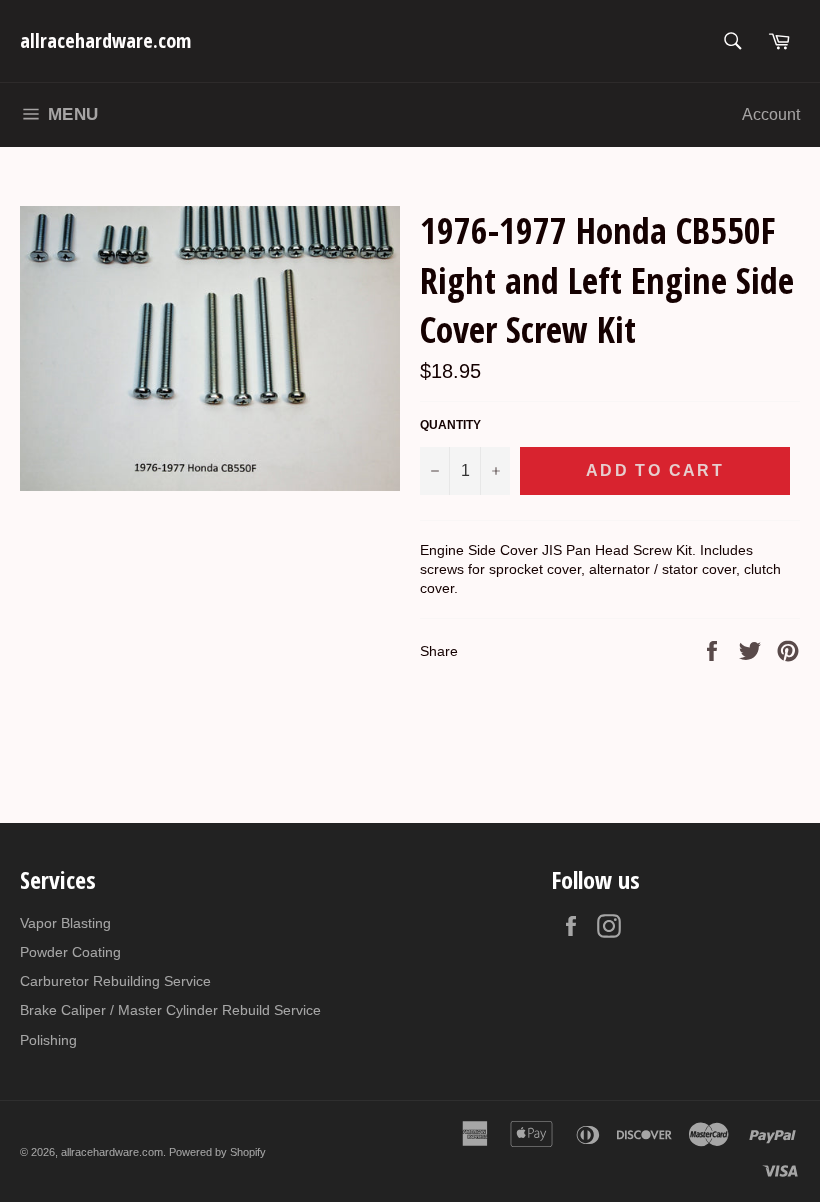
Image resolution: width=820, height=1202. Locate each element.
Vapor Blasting (65, 923)
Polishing (48, 1040)
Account (771, 114)
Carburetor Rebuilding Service (115, 981)
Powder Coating (70, 952)
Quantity (450, 425)
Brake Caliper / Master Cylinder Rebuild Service (170, 1010)
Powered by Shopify (217, 1152)
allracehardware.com (105, 40)
